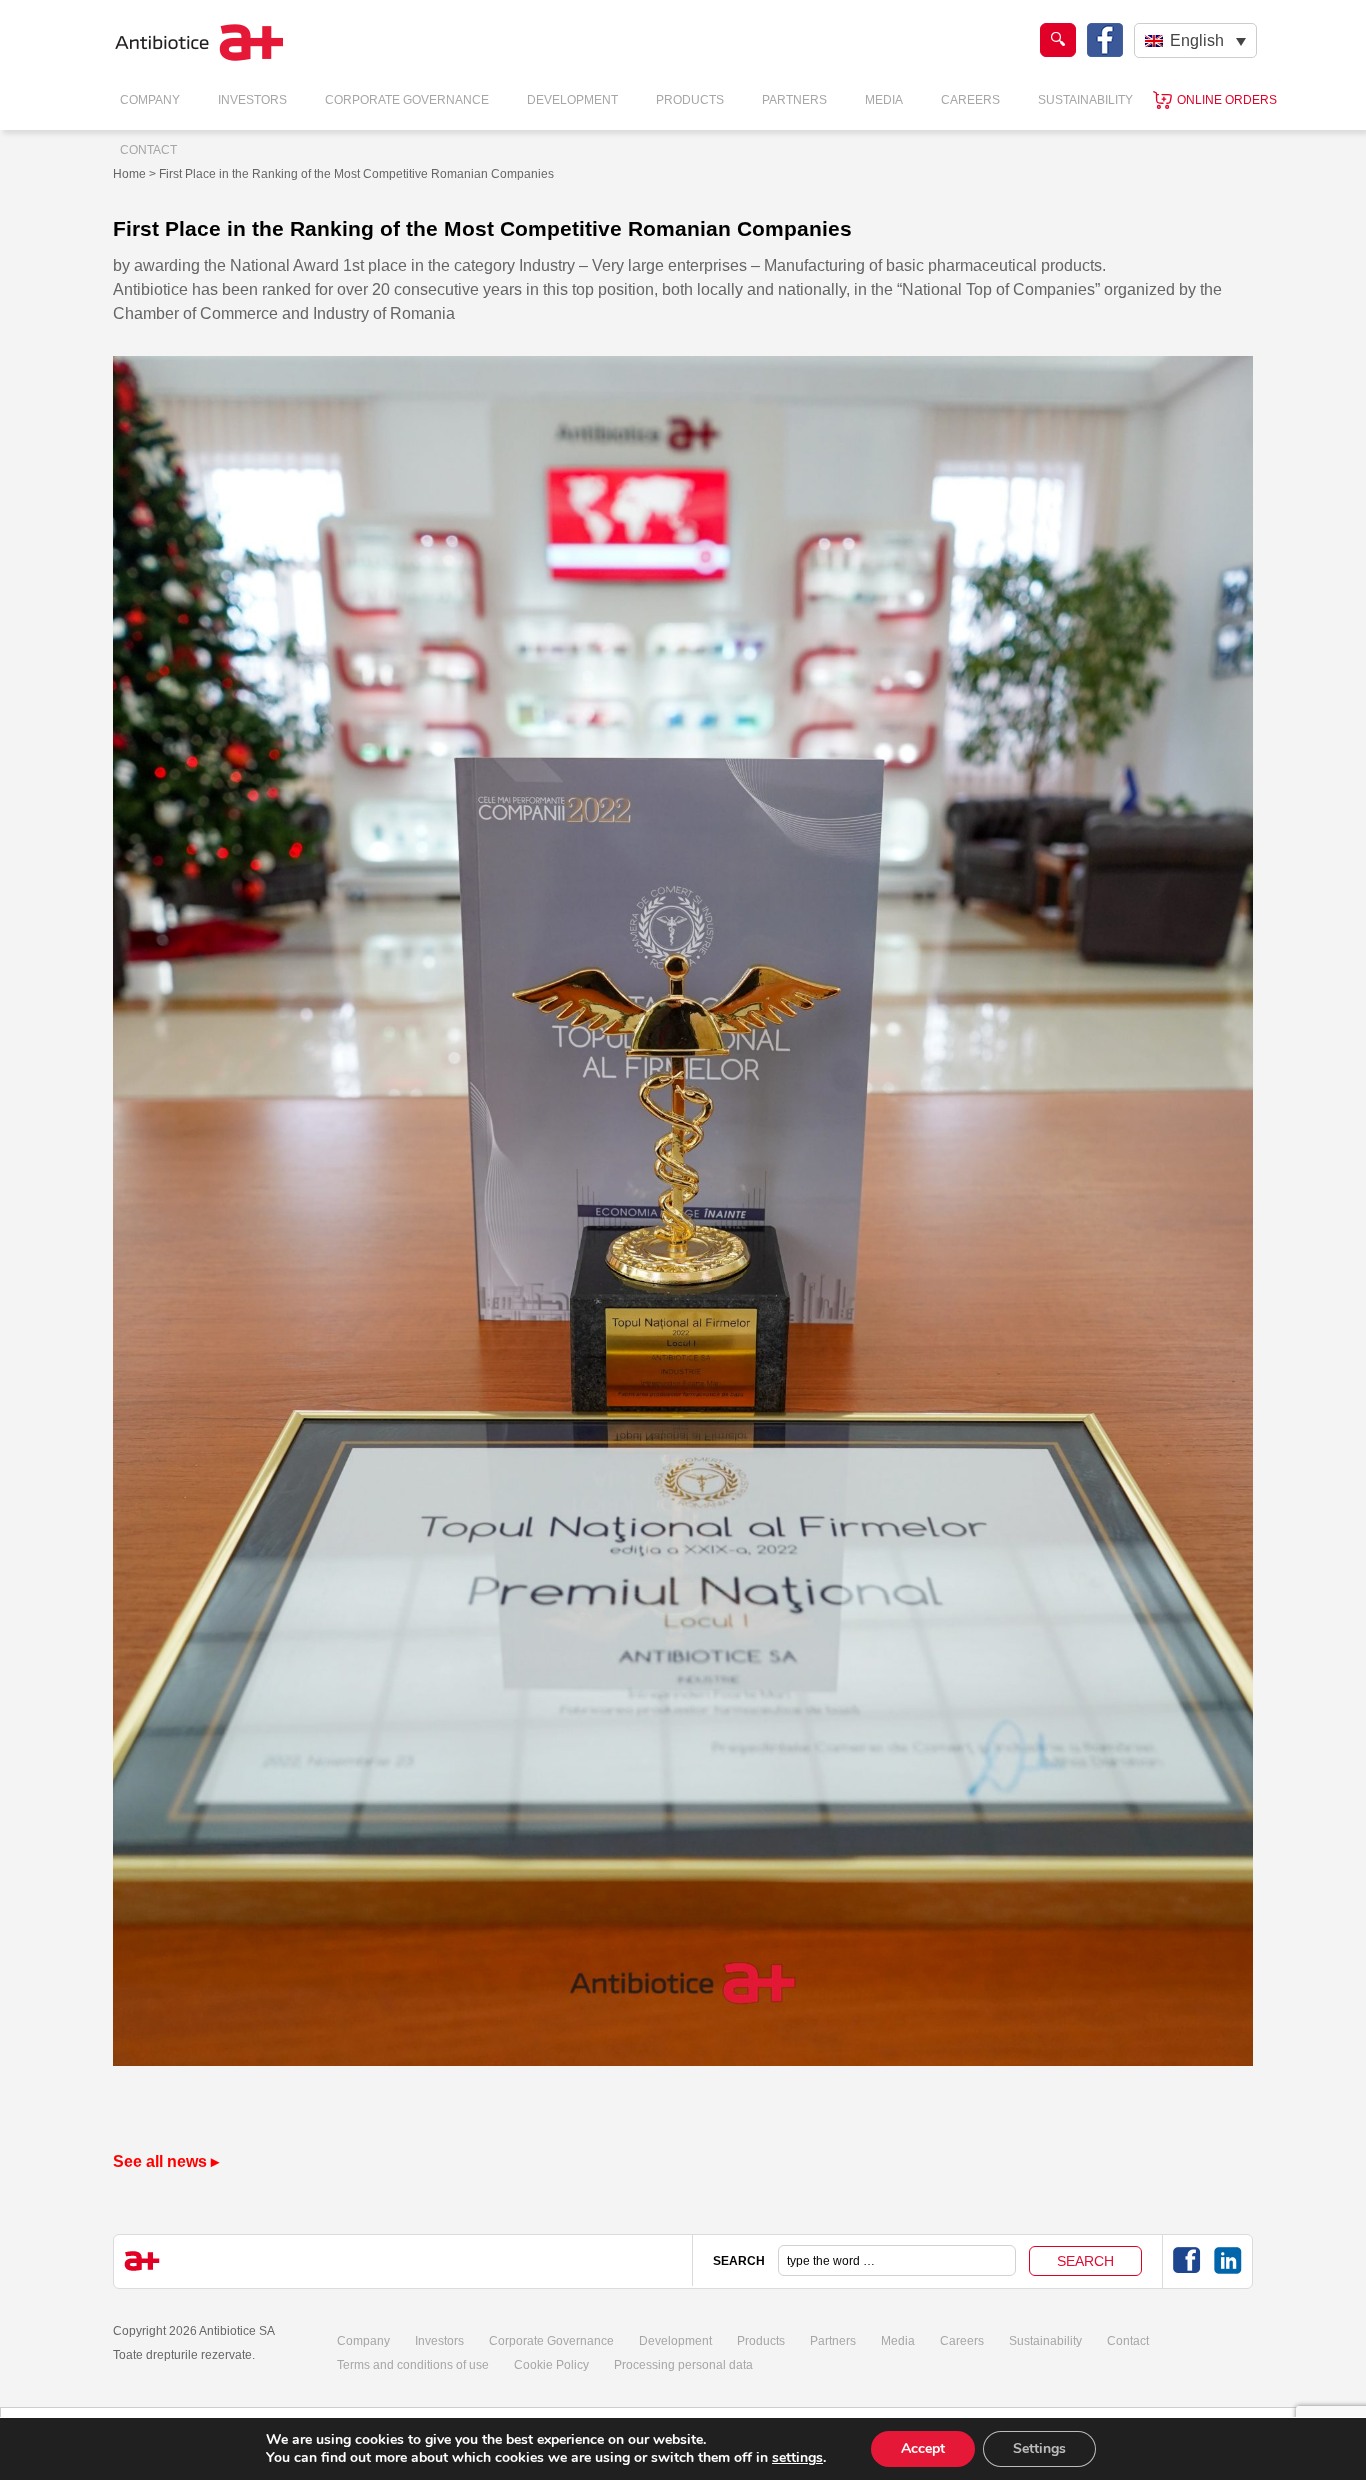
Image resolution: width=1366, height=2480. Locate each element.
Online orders (1227, 100)
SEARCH (739, 2261)
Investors (252, 100)
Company (150, 100)
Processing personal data (683, 2365)
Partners (794, 100)
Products (690, 100)
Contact (148, 150)
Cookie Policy (551, 2365)
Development (572, 100)
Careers (970, 100)
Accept (923, 2448)
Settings (1039, 2448)
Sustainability (1085, 100)
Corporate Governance (407, 100)
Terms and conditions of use (413, 2365)
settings (797, 2458)
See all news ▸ (166, 2161)
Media (884, 100)
